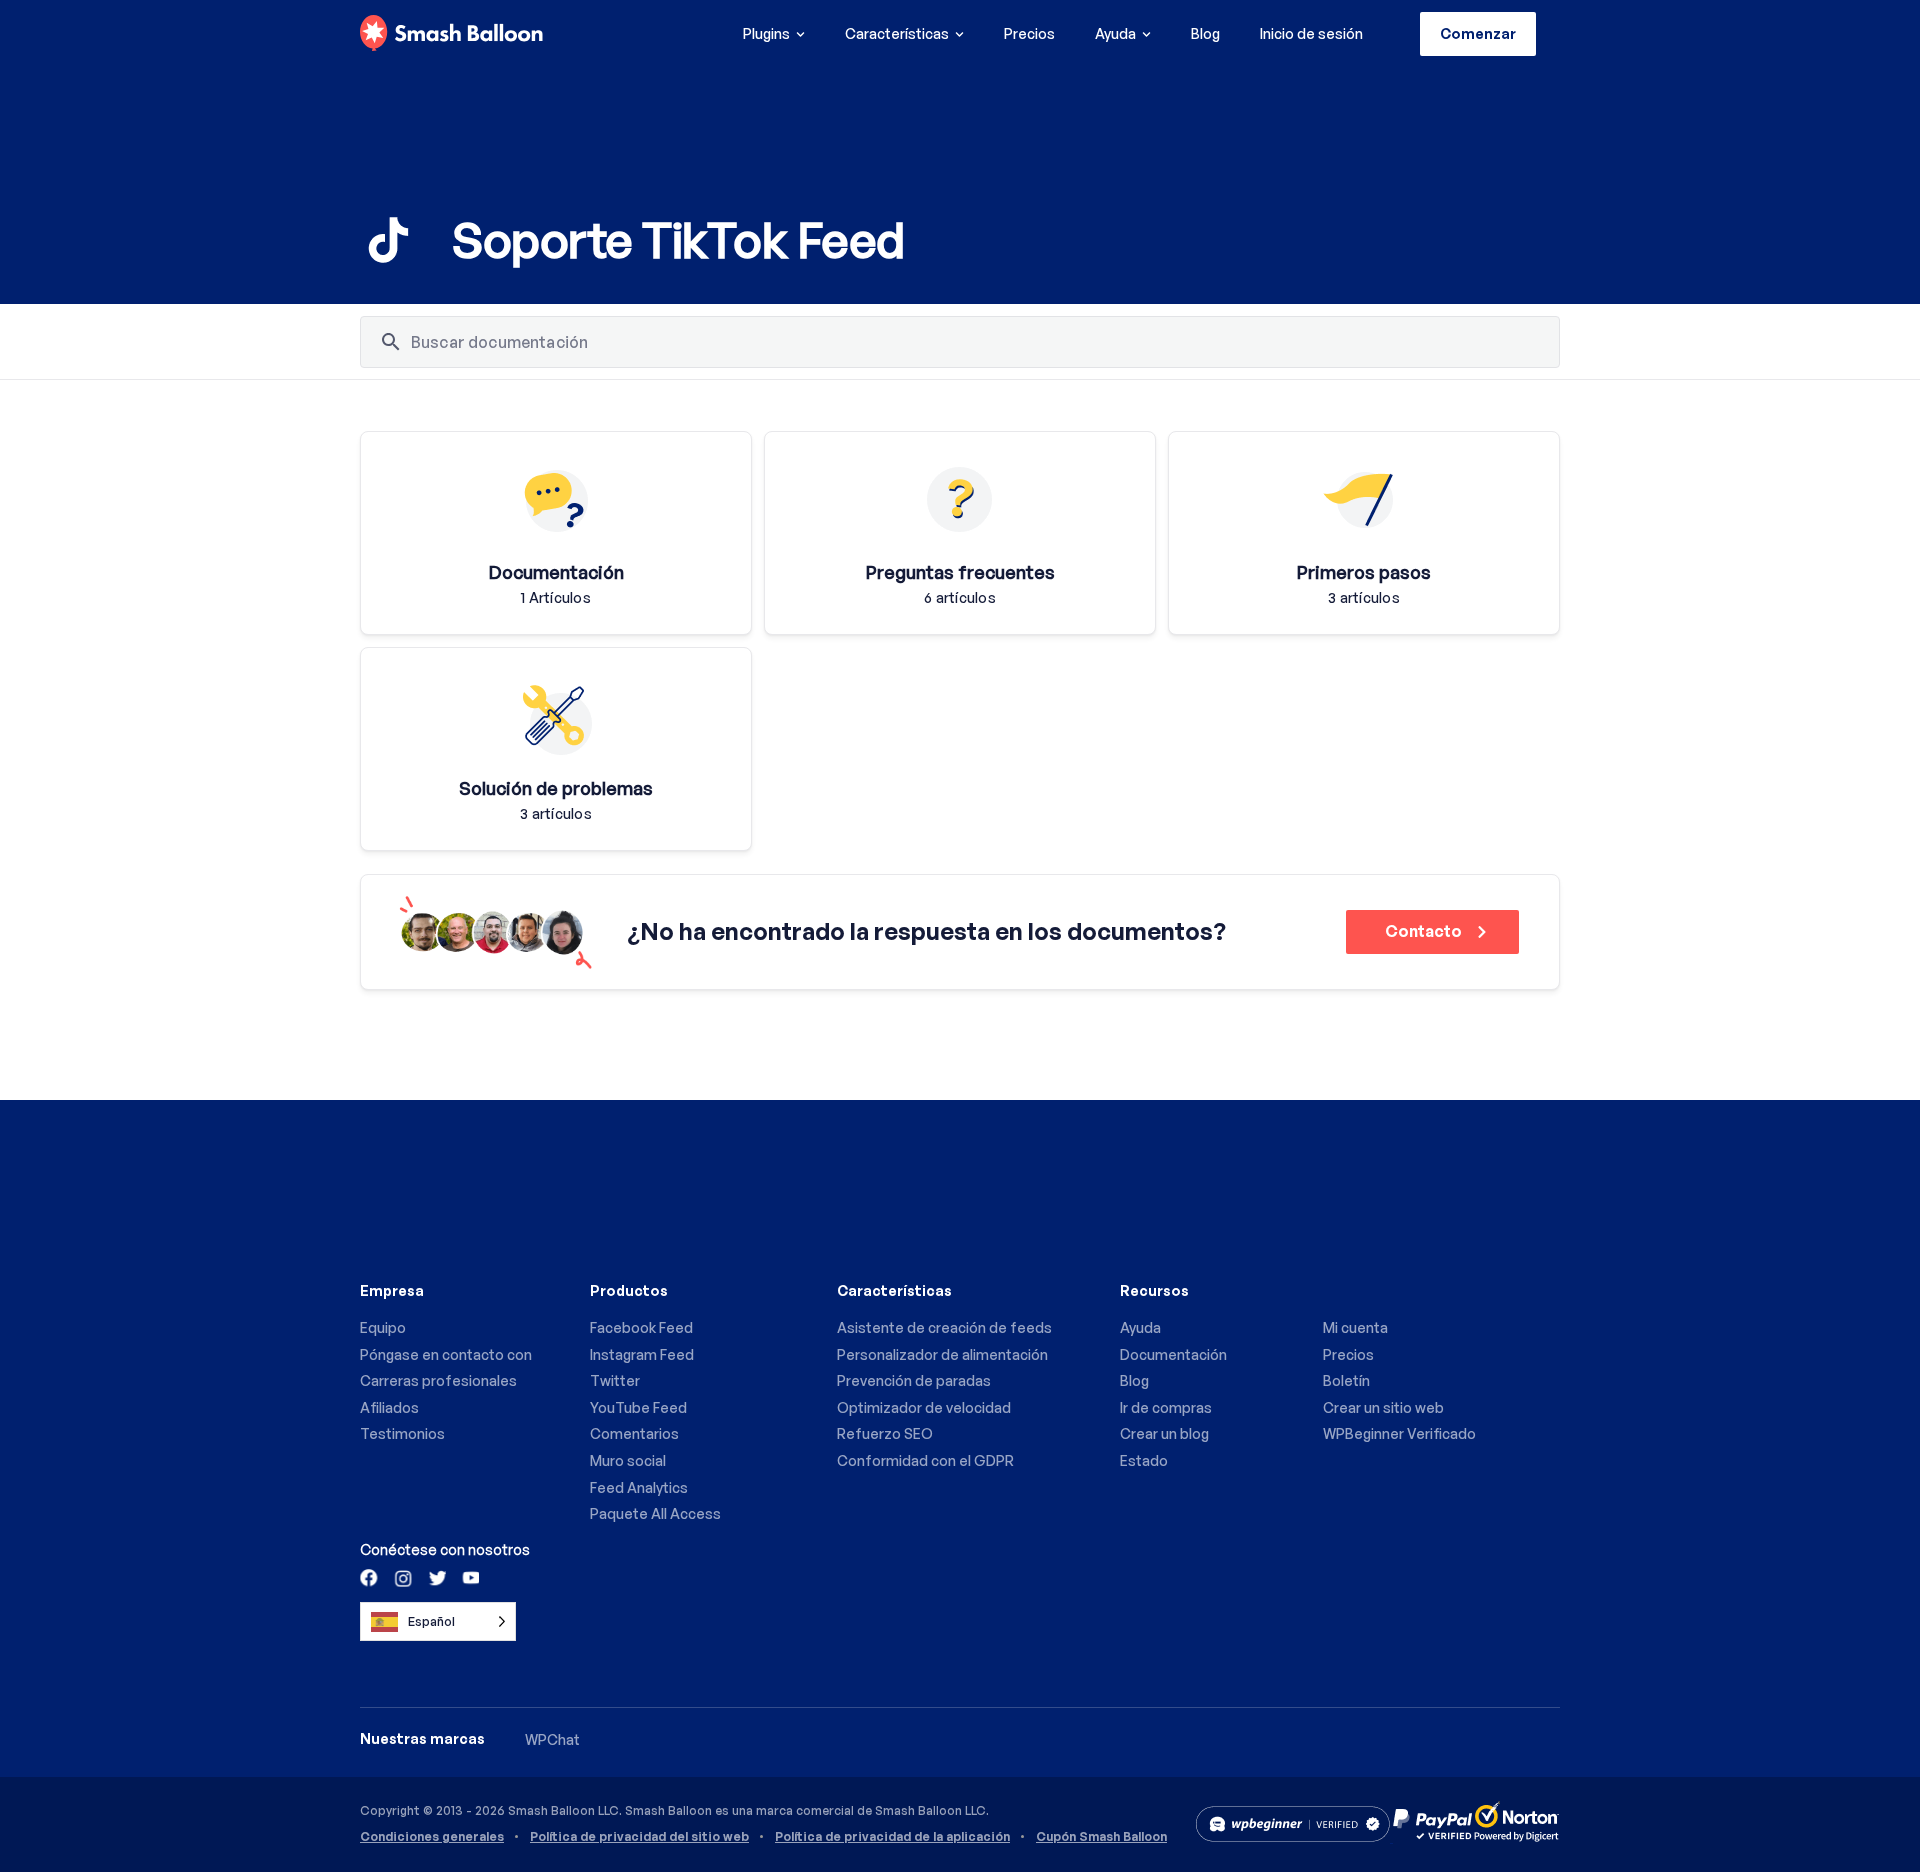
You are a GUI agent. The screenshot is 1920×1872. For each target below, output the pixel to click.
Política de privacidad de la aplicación (892, 1837)
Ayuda (1115, 33)
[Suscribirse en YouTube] (469, 1577)
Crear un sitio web (1383, 1407)
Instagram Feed (642, 1354)
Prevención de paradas (914, 1380)
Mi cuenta (1355, 1327)
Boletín (1346, 1380)
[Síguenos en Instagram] (403, 1577)
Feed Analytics (639, 1487)
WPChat (552, 1739)
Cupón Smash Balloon (1101, 1837)
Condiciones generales (432, 1837)
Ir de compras (1166, 1407)
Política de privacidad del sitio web (639, 1837)
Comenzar (1478, 33)
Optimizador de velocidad (924, 1407)
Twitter (615, 1380)
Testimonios (402, 1433)
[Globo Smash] (451, 34)
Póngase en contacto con (446, 1354)
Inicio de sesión (1311, 33)
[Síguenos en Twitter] (436, 1577)
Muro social (628, 1460)
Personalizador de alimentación (942, 1354)
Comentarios (634, 1433)
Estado (1144, 1460)
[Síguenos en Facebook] (370, 1577)
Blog (1205, 33)
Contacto (1425, 931)
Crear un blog (1164, 1433)
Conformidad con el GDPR (925, 1460)
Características (897, 33)
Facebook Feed (641, 1327)
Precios (1029, 33)
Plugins (766, 33)
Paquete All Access (655, 1513)
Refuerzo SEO (885, 1433)
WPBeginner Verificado (1399, 1433)
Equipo (383, 1327)
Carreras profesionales (438, 1380)
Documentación (1173, 1354)
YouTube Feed (638, 1407)
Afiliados (389, 1407)
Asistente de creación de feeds (944, 1327)
